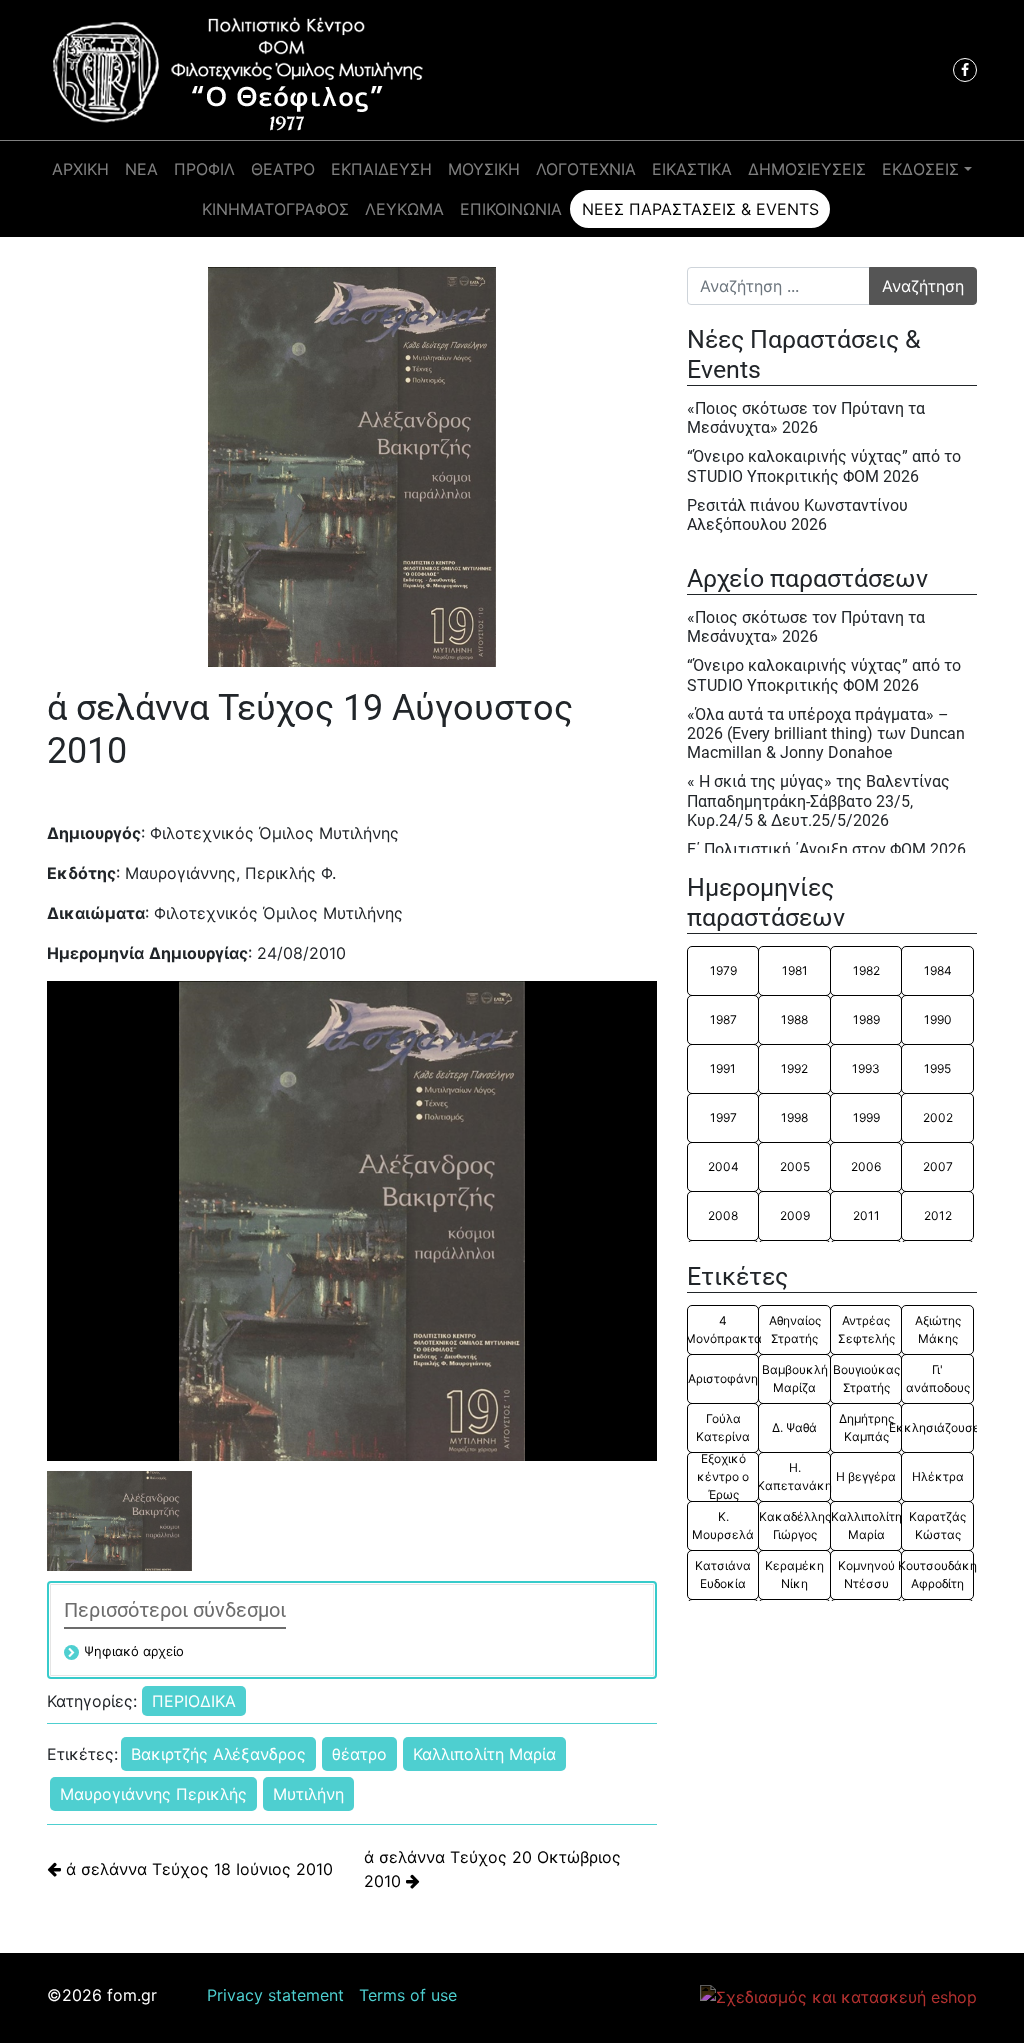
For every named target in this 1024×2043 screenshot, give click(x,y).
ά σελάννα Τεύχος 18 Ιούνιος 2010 (197, 1869)
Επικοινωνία (511, 209)
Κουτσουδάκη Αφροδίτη (937, 1574)
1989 (866, 1019)
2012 (938, 1215)
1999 (866, 1117)
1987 (723, 1019)
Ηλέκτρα (938, 1476)
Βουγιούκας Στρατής (866, 1378)
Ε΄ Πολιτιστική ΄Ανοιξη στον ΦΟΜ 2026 (826, 849)
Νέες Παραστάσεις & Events (700, 209)
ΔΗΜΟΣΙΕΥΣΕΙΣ (807, 169)
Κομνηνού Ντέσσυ (866, 1574)
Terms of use (408, 1995)
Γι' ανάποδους (938, 1378)
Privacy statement (275, 1995)
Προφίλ (204, 169)
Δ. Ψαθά (794, 1427)
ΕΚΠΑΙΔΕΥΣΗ (381, 169)
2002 (938, 1117)
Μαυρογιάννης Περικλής (153, 1794)
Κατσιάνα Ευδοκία (723, 1574)
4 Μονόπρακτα (723, 1329)
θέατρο (359, 1754)
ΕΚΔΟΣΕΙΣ (920, 169)
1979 (723, 970)
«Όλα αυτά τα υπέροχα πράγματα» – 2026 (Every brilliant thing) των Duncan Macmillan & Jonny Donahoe (826, 733)
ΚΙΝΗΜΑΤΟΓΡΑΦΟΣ (275, 209)
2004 (723, 1166)
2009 (795, 1215)
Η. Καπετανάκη (794, 1476)
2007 (938, 1166)
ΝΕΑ (141, 169)
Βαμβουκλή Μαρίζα (795, 1378)
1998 (794, 1117)
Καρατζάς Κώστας (937, 1525)
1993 (866, 1068)
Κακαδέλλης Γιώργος (794, 1525)
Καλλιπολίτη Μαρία (484, 1754)
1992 (794, 1068)
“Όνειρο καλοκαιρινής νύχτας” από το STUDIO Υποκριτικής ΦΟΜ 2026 (824, 466)
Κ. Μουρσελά (723, 1525)
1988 (794, 1019)
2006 (866, 1166)
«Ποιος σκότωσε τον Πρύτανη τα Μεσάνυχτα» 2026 (806, 418)
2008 (723, 1215)
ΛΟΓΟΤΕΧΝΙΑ (586, 169)
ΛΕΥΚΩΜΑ (404, 209)
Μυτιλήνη (308, 1794)
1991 (723, 1068)
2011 (866, 1215)
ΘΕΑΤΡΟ (283, 169)
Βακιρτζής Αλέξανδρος (218, 1754)
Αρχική (80, 169)
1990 (938, 1019)
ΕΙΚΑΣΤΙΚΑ (692, 169)
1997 (723, 1117)
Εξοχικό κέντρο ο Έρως (723, 1477)
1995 (937, 1068)
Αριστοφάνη (723, 1378)
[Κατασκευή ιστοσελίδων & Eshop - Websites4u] (838, 1996)
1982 (866, 970)
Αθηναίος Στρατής (795, 1329)
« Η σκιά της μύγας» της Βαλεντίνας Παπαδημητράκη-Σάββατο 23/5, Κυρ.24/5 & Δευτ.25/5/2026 (818, 800)
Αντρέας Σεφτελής (866, 1329)
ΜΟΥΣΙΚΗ (484, 169)
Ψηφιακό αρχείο (134, 1651)
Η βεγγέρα (866, 1476)
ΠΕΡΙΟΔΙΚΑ (194, 1701)
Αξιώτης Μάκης (938, 1329)
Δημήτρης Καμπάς (866, 1427)
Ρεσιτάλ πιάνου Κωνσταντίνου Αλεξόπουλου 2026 (797, 515)
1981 (795, 970)
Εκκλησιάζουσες (937, 1427)
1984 (938, 970)
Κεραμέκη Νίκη (794, 1574)
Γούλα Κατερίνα (723, 1427)
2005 (795, 1166)
